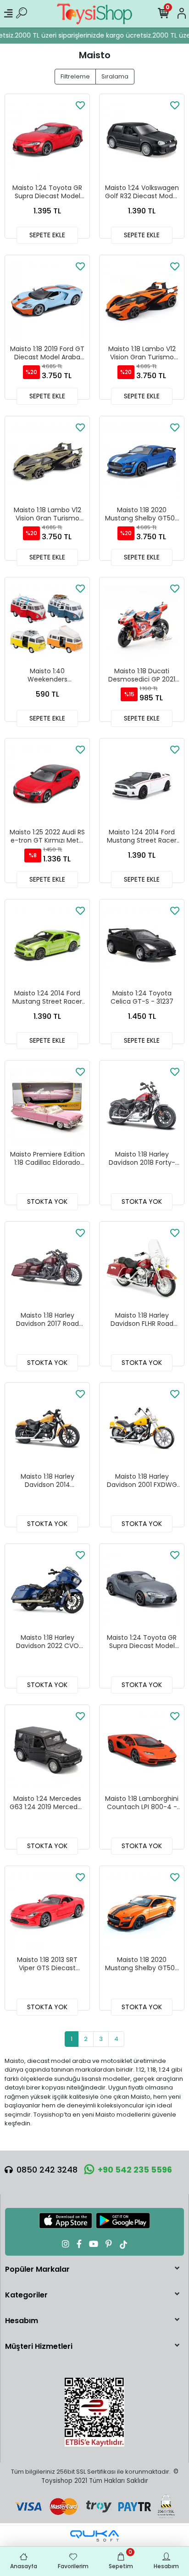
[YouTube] (94, 2244)
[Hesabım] (182, 14)
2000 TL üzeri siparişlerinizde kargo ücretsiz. (80, 35)
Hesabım (22, 2321)
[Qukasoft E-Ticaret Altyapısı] (94, 2536)
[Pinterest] (109, 2244)
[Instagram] (66, 2244)
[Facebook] (79, 2244)
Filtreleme (75, 76)
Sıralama (115, 76)
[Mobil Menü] (8, 14)
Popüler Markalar (37, 2269)
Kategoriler (26, 2295)
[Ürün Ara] (22, 14)
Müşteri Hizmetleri (39, 2346)
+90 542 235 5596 (135, 2170)
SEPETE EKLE (47, 235)
